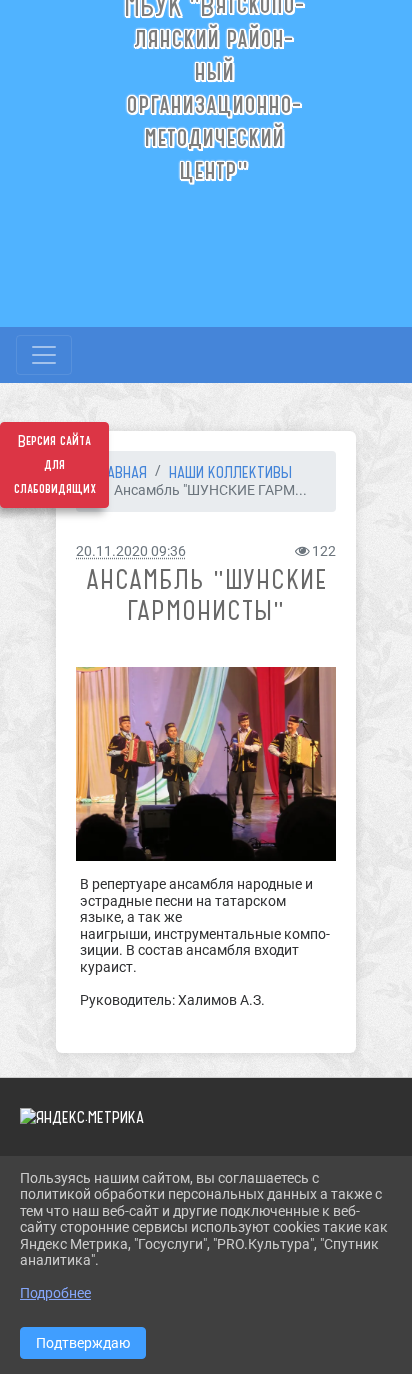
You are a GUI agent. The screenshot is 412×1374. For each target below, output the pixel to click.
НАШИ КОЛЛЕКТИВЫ (230, 472)
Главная (119, 472)
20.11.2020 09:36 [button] (131, 551)
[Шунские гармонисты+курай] (206, 764)
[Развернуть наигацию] (44, 355)
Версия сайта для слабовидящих (55, 465)
